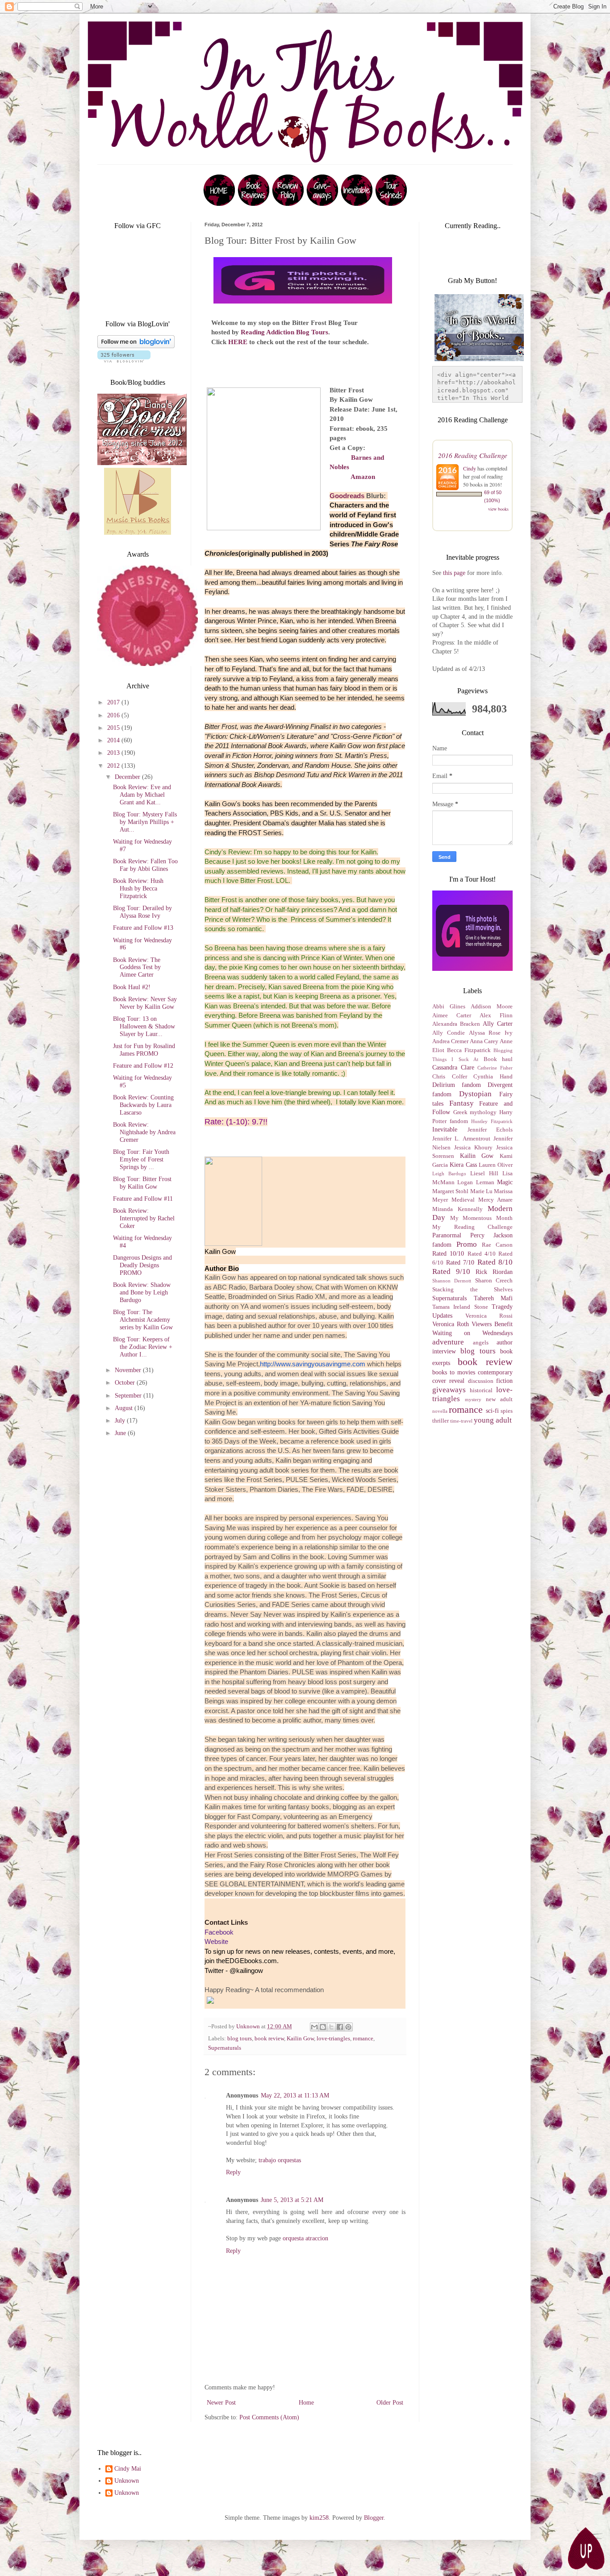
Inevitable (445, 1130)
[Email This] (314, 2027)
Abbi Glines (449, 1007)
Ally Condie (449, 1033)
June (121, 1433)
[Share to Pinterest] (348, 2027)
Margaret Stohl (450, 1191)
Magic (505, 1182)
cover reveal (448, 1381)
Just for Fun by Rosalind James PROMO (144, 1050)
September (129, 1396)
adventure (448, 1342)
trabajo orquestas (280, 2160)
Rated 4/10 (482, 1254)
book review (269, 2039)
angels (481, 1343)
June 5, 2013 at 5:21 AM (292, 2200)
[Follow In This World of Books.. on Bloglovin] (136, 346)
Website (216, 1941)
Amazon (363, 476)
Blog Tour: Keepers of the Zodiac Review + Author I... (143, 1347)
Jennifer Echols (490, 1130)
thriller (441, 1421)
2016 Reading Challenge (473, 455)
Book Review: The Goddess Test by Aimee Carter (137, 968)
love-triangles (333, 2039)
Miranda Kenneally (457, 1209)
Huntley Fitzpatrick (492, 1121)
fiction (504, 1381)
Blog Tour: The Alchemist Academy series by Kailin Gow (143, 1320)
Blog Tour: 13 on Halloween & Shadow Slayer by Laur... (144, 1026)
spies (507, 1411)
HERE (238, 342)
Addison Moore (492, 1007)
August (125, 1408)
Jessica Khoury (473, 1148)
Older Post (390, 2403)
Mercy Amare (495, 1200)
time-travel (461, 1421)
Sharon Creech (494, 1281)
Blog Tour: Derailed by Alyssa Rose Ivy (142, 912)
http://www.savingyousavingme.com (313, 1364)
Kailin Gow (300, 2039)
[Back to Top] (585, 2550)
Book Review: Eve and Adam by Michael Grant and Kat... (142, 795)
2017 (114, 702)
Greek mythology (475, 1112)
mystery (473, 1399)
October (126, 1383)
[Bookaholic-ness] (142, 463)
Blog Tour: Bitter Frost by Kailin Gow (142, 1183)
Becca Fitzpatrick (469, 1050)
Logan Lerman (476, 1182)
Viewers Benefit (492, 1324)
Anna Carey (484, 1041)
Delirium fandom (457, 1085)
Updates (442, 1316)
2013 (114, 753)
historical (481, 1390)
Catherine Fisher (495, 1068)
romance (363, 2039)
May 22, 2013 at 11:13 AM (295, 2095)
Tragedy (502, 1307)
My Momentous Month (481, 1218)
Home (306, 2403)
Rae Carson (497, 1245)
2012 (114, 766)
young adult (493, 1420)
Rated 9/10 (451, 1271)
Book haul (498, 1059)
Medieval (463, 1200)
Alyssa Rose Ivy (491, 1033)
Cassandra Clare (453, 1067)
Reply (233, 2172)
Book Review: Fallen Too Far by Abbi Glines (145, 865)
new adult (499, 1399)
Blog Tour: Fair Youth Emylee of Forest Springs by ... (141, 1159)
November (129, 1370)
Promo (467, 1244)
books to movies (454, 1372)
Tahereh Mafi (493, 1298)
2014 (114, 740)
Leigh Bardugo (449, 1174)
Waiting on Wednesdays (472, 1333)
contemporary (495, 1372)
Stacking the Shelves (472, 1290)
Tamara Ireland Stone (460, 1307)
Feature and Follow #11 (143, 1199)
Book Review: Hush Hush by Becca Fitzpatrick (138, 888)
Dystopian (475, 1094)
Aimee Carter (452, 1015)
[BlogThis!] (323, 2027)
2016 (114, 715)
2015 (114, 728)
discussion (481, 1381)
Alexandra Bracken (456, 1024)
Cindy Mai (128, 2469)
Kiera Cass (463, 1165)
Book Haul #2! (132, 987)
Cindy (470, 468)
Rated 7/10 (460, 1263)
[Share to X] (331, 2027)
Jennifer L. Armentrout (461, 1139)
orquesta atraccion (305, 2238)
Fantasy (462, 1103)
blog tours (240, 2039)
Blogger (374, 2518)
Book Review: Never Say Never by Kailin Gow (145, 1003)
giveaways (449, 1390)
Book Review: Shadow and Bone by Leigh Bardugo (142, 1292)
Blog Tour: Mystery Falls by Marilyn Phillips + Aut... (145, 822)
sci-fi (492, 1411)
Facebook (219, 1932)
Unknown (127, 2481)
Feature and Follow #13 (143, 928)
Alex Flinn (496, 1015)
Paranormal (447, 1235)
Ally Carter (498, 1024)
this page (453, 573)
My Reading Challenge (472, 1227)
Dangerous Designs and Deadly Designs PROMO (142, 1265)
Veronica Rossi (489, 1316)
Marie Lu (481, 1191)
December (128, 777)
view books (498, 509)
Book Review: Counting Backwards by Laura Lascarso (143, 1105)
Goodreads (347, 496)
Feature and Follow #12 (143, 1066)
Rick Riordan (494, 1272)
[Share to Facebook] (340, 2027)
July (121, 1421)
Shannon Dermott (452, 1281)
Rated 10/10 (448, 1254)
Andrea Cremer (450, 1041)
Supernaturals (225, 2048)
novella (440, 1411)
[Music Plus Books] (138, 533)
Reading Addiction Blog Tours (284, 332)
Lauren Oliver (496, 1165)
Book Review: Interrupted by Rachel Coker (144, 1218)
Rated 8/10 (495, 1262)
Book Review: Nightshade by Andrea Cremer (144, 1132)
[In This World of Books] (219, 204)
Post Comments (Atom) (269, 2417)
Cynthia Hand (493, 1077)
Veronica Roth (451, 1324)
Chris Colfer (450, 1077)
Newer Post (221, 2403)
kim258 (319, 2518)
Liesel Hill (484, 1174)
